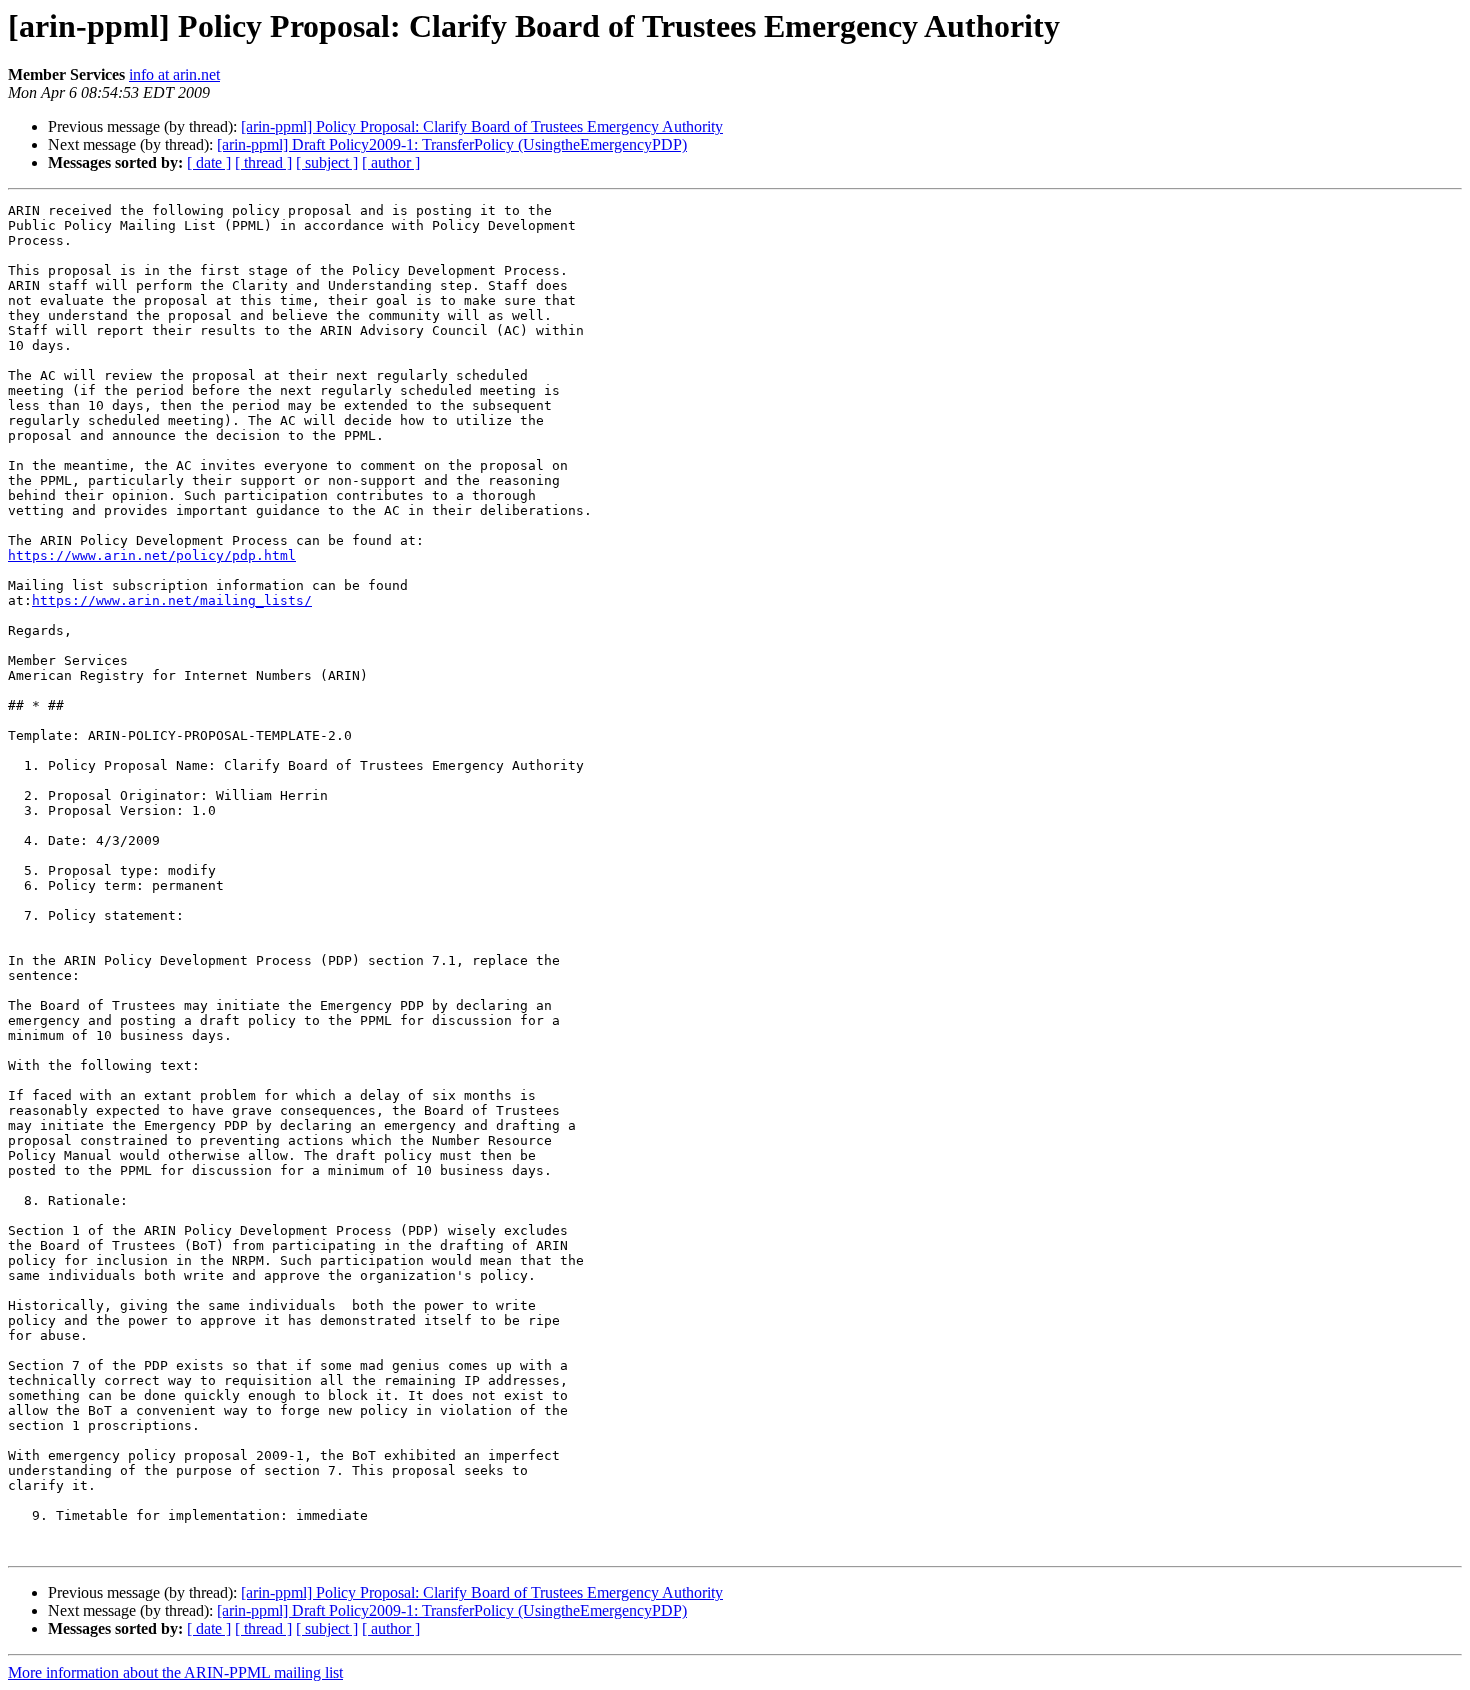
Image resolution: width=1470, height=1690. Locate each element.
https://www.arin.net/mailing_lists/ (172, 600)
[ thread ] (263, 162)
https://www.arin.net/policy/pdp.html (152, 555)
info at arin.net (174, 74)
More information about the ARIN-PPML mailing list (175, 1672)
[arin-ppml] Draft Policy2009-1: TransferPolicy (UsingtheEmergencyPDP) (452, 144)
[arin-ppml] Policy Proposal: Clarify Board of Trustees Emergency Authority (482, 126)
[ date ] (209, 162)
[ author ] (391, 162)
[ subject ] (327, 162)
